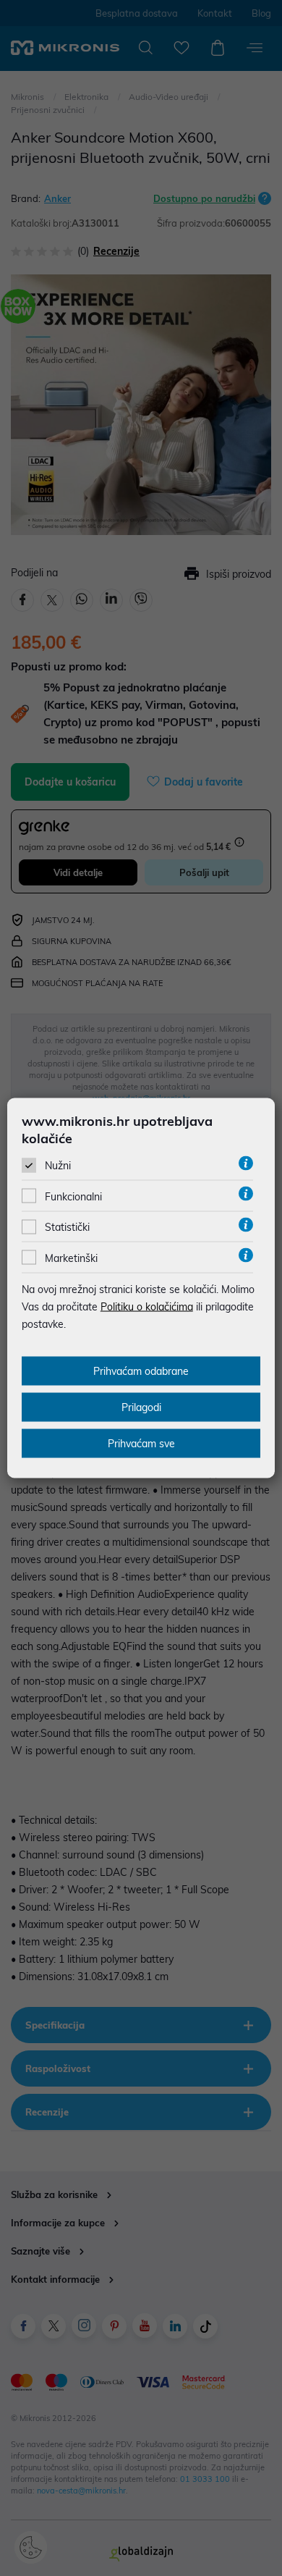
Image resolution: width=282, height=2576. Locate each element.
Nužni (58, 1166)
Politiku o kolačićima (147, 1306)
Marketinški (71, 1258)
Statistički (67, 1227)
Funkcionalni (73, 1197)
